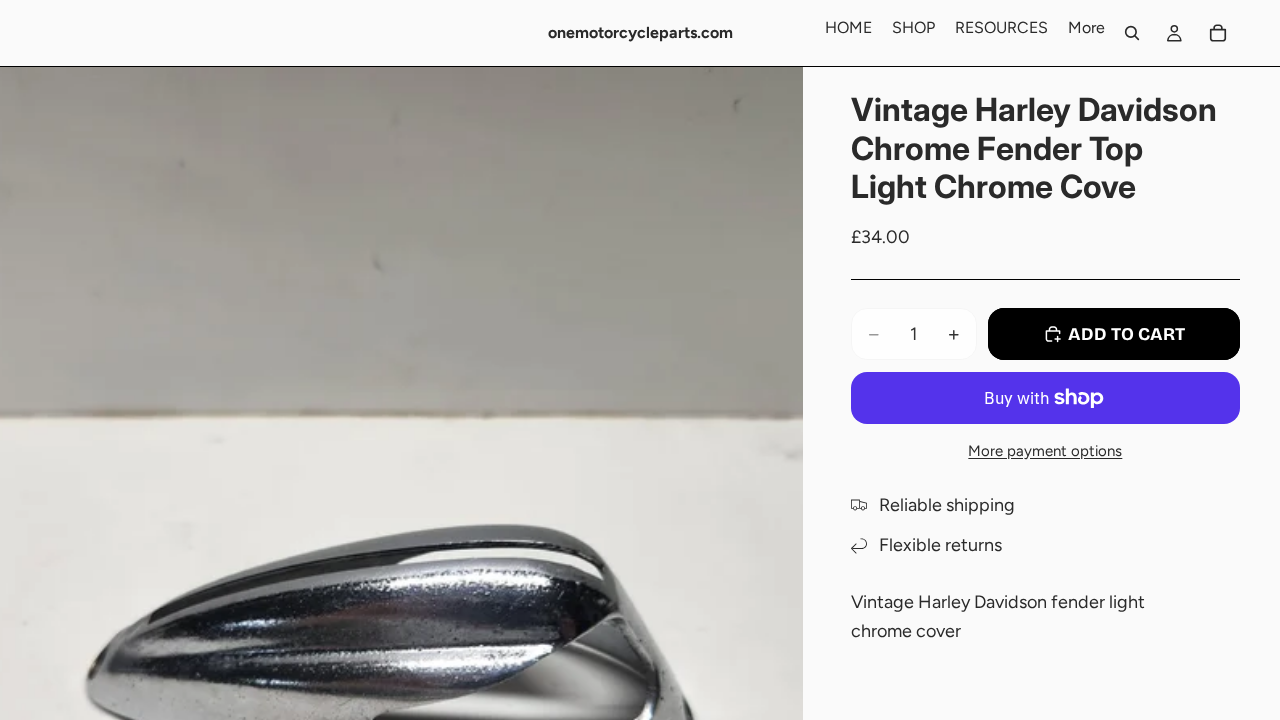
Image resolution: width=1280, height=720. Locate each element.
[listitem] (1086, 28)
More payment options (1045, 451)
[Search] (1132, 33)
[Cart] (1218, 33)
